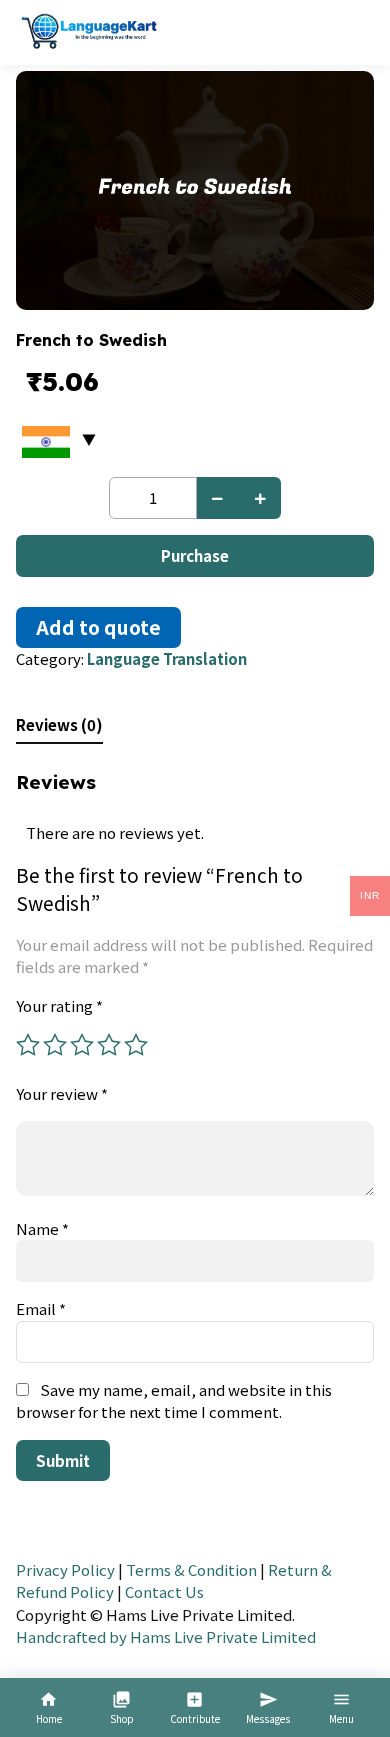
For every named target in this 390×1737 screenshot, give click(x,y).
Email (41, 1308)
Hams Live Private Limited (223, 1636)
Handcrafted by (71, 1636)
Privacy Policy (65, 1569)
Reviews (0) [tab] (59, 724)
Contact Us (164, 1591)
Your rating (59, 1005)
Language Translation (167, 658)
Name (42, 1228)
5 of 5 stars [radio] (136, 1045)
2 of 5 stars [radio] (55, 1045)
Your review (62, 1093)
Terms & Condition (191, 1569)
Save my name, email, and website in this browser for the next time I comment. (174, 1401)
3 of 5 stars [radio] (82, 1045)
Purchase (195, 555)
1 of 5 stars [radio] (28, 1045)
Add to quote (98, 627)
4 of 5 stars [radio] (109, 1045)
